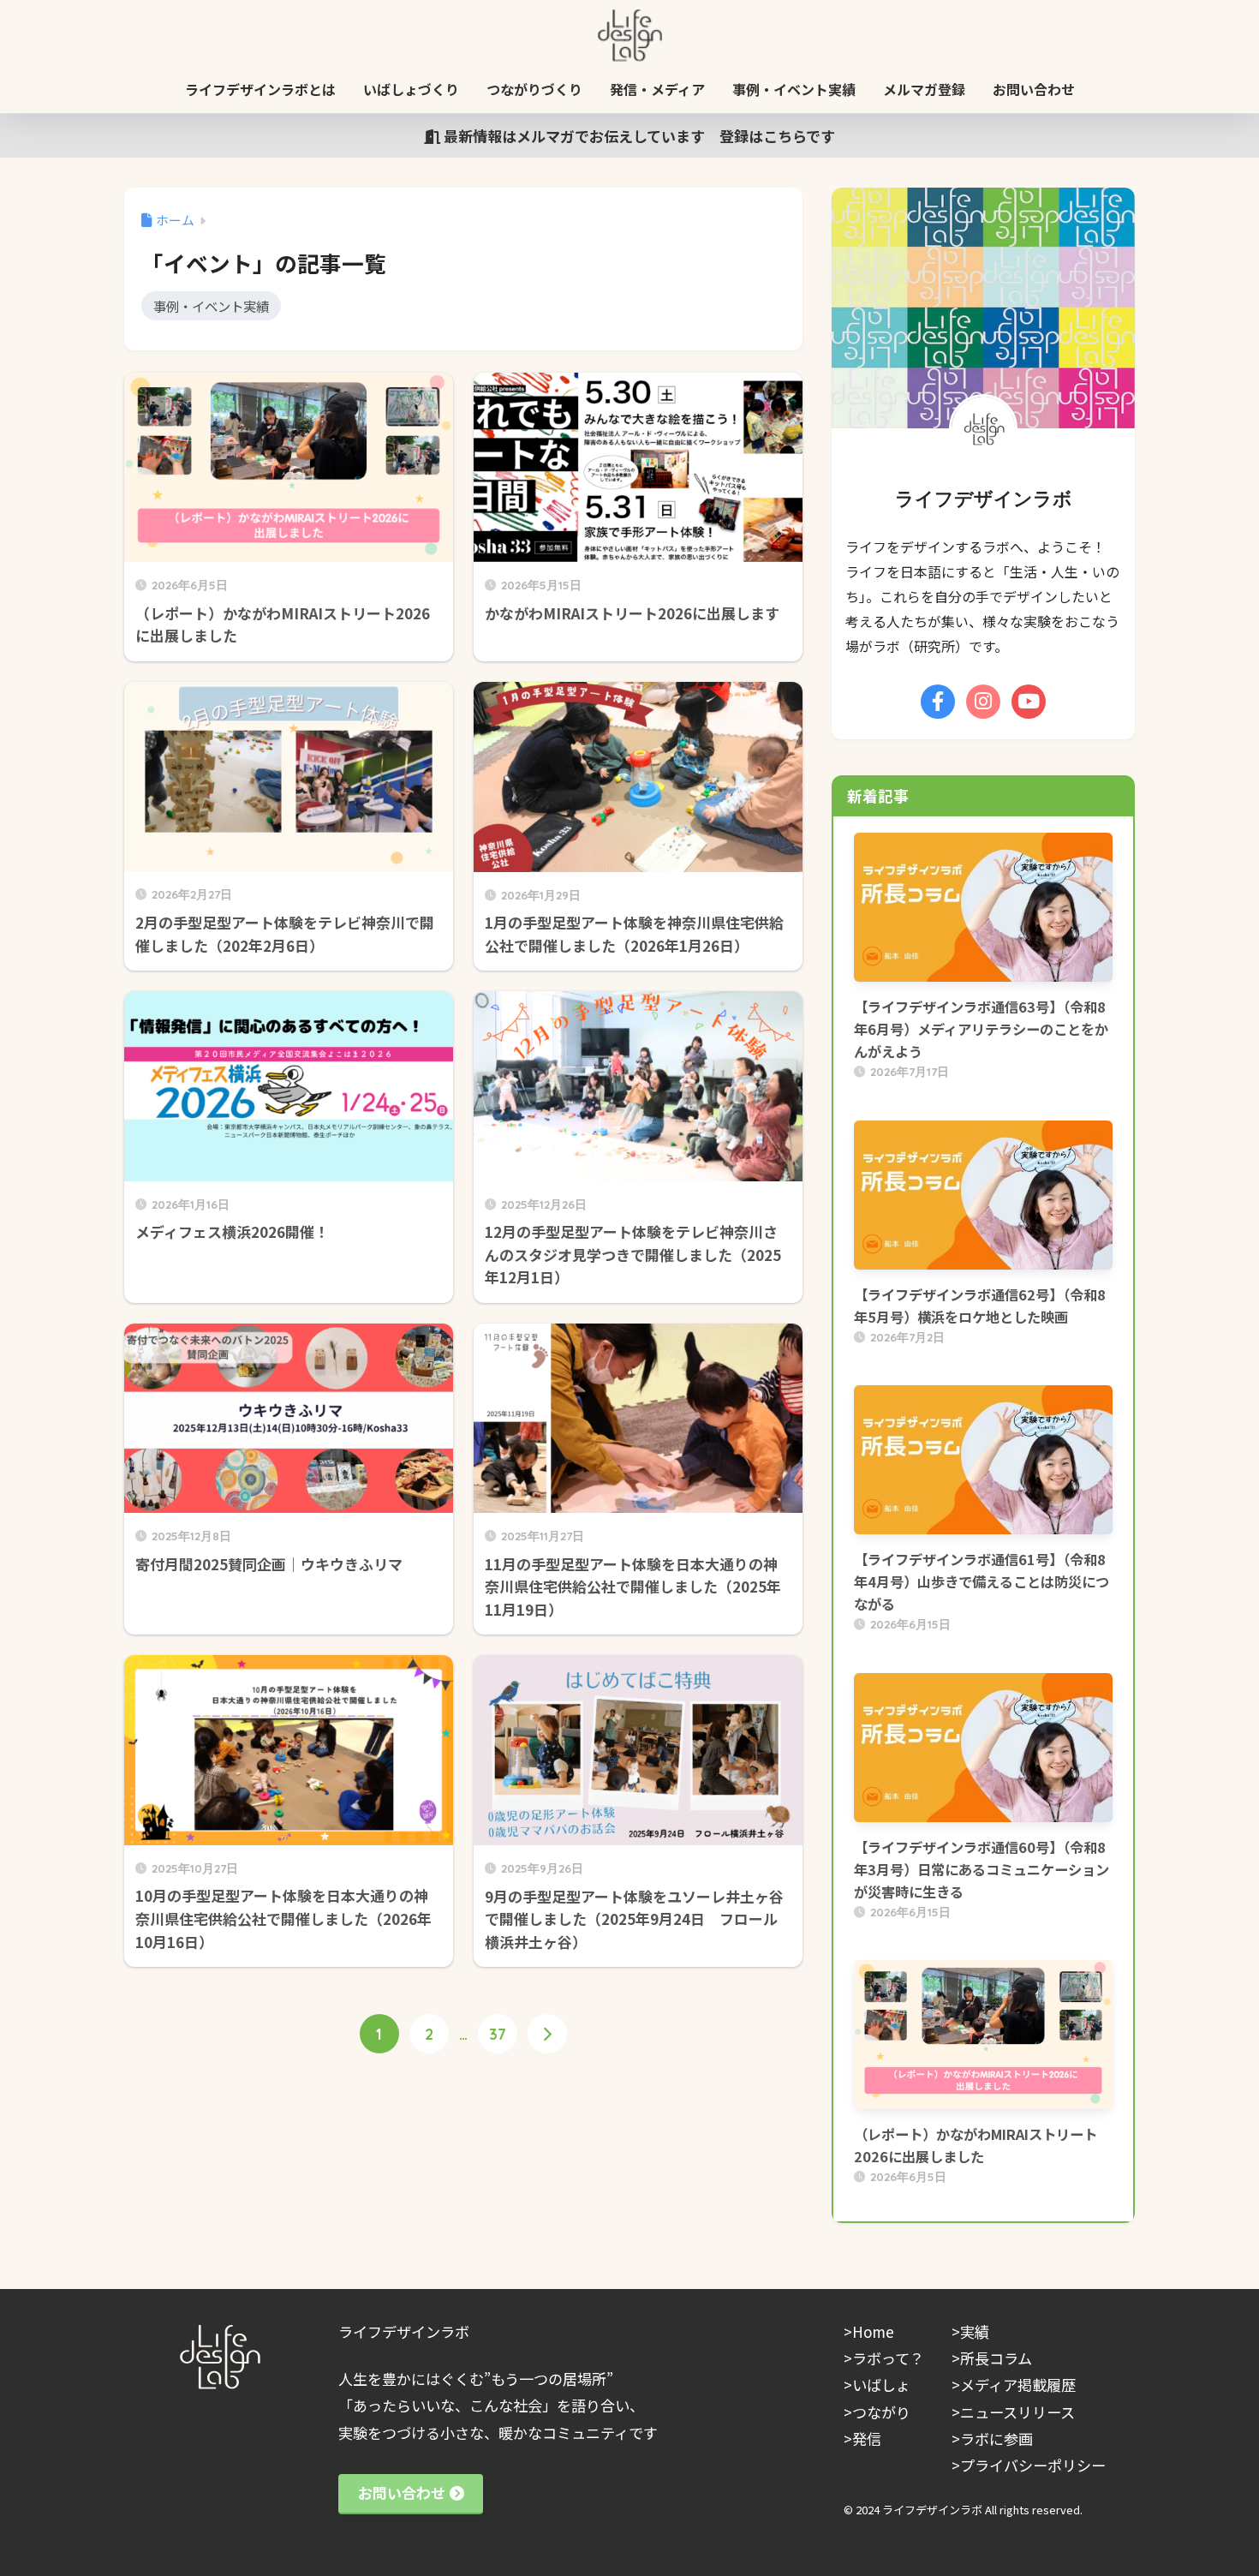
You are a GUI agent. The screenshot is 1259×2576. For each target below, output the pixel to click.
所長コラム (996, 2358)
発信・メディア (657, 89)
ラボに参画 (996, 2439)
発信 (867, 2439)
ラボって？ (888, 2358)
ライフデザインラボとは (260, 89)
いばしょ (881, 2385)
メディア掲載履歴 (1018, 2385)
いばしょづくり (411, 89)
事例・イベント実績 (794, 89)
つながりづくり (534, 89)
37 (498, 2034)
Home (873, 2331)
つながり (881, 2412)
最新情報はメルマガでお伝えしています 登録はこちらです (638, 136)
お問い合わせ (1034, 89)
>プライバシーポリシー (1029, 2465)
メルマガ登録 (924, 89)
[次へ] (547, 2034)
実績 (975, 2331)
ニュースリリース (1017, 2412)
